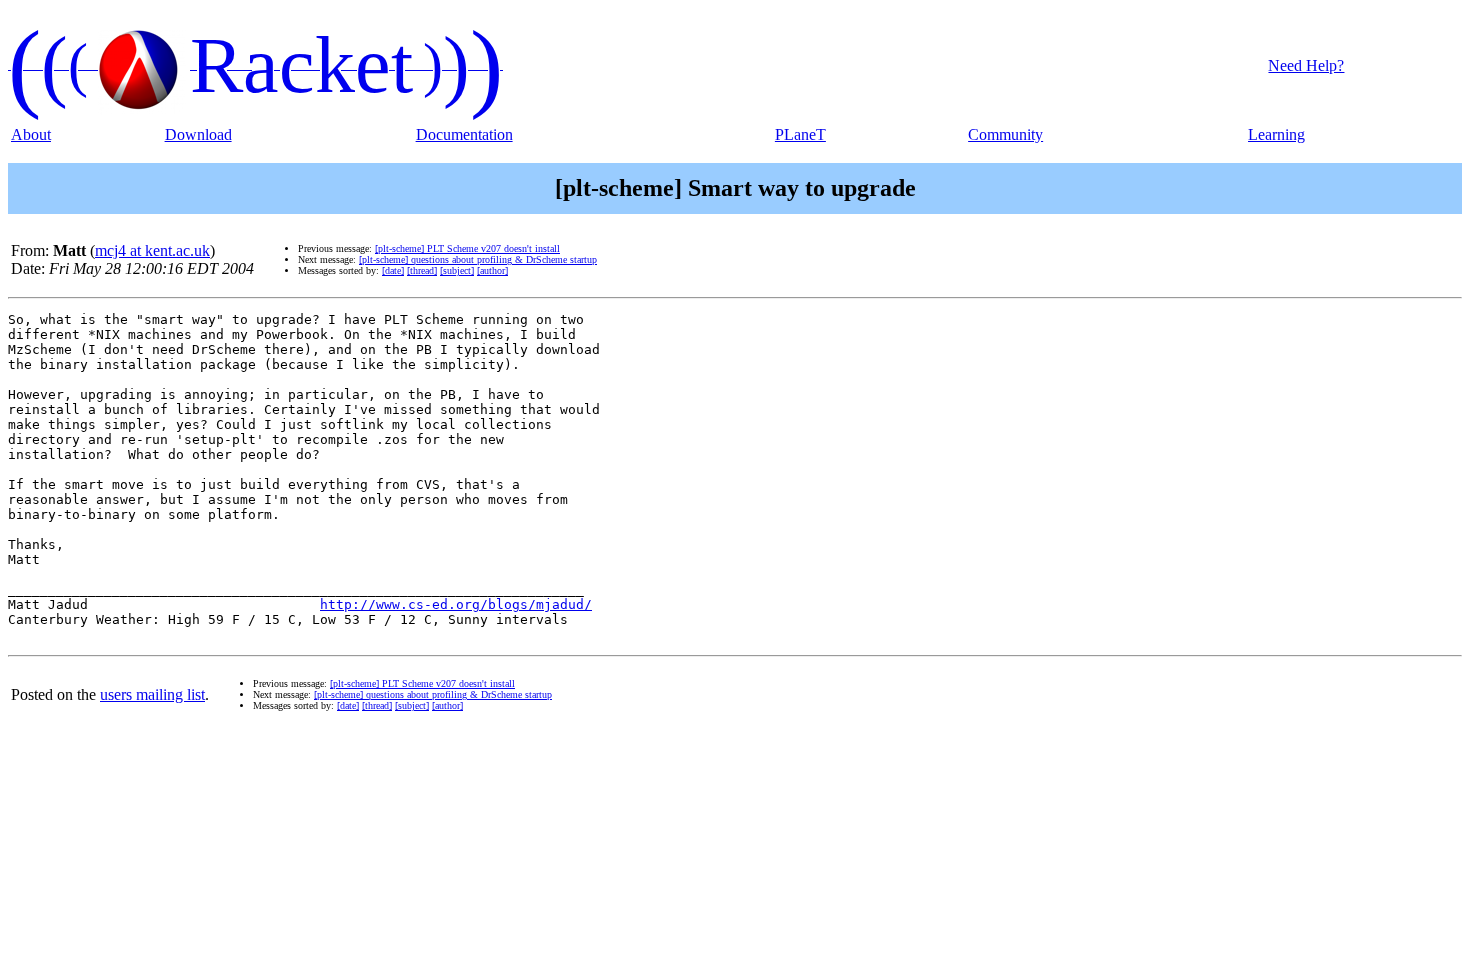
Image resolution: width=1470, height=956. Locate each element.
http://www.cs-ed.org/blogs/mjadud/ (456, 604)
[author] (492, 270)
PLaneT (800, 134)
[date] (393, 270)
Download (198, 134)
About (31, 134)
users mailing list (152, 694)
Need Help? (1306, 65)
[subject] (457, 270)
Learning (1276, 134)
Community (1005, 134)
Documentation (464, 134)
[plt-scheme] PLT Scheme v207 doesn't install (467, 248)
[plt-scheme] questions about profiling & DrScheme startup (478, 259)
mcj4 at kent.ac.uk (152, 250)
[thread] (422, 270)
